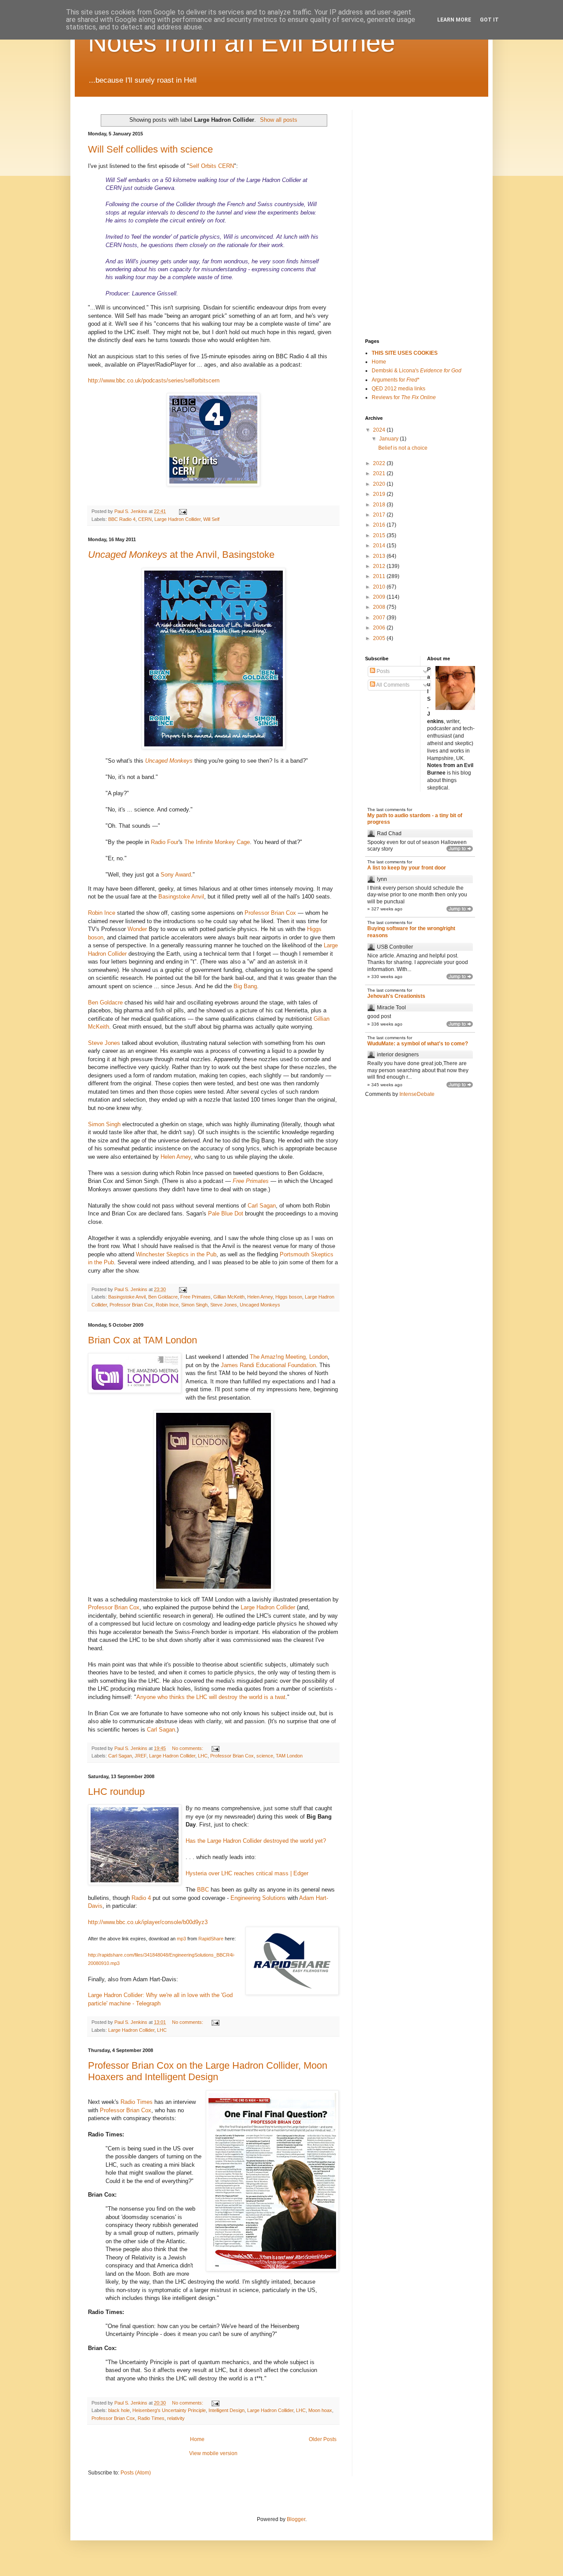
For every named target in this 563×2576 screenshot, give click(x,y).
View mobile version (213, 2453)
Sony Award (176, 875)
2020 (380, 484)
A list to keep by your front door (407, 868)
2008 (380, 607)
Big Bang (245, 986)
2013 (380, 556)
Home (197, 2439)
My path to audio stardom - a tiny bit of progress (415, 819)
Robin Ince (102, 913)
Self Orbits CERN (212, 166)
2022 (380, 463)
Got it (489, 20)
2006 (380, 628)
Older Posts (323, 2439)
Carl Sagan (262, 1206)
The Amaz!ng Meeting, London (289, 1357)
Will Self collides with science (150, 149)
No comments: (188, 1748)
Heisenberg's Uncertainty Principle (169, 2410)
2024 (380, 430)
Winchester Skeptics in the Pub (176, 1254)
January (389, 439)
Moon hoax (320, 2410)
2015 (380, 535)
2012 (380, 566)
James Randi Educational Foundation (268, 1365)
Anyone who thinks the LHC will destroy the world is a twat (211, 1697)
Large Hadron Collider (177, 519)
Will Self (211, 519)
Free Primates (196, 1297)
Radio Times (137, 2102)
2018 (380, 505)
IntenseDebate (417, 1094)
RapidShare (212, 1939)
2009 (380, 597)
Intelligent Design (227, 2410)
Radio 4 (141, 1898)
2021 (380, 473)
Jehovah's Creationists (396, 996)
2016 (380, 525)
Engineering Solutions (258, 1898)
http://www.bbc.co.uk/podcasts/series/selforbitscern (154, 380)
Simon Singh (104, 1124)
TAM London (289, 1756)
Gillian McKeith (229, 1297)
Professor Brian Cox (270, 913)
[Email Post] (183, 511)
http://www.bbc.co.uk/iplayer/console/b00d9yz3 (148, 1922)
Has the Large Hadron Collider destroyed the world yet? (256, 1841)
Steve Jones (104, 1043)
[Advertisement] (409, 154)
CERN (145, 519)
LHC (203, 1756)
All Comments (392, 685)
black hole (119, 2410)
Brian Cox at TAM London (143, 1340)
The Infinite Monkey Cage (217, 842)
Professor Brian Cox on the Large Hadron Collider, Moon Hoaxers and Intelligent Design (208, 2071)
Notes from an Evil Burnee (241, 42)
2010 (380, 587)
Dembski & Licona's (417, 371)
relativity (176, 2418)
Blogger (296, 2519)
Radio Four (165, 842)
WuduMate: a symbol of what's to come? (418, 1044)
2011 (380, 576)
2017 (380, 515)
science (265, 1756)
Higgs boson (289, 1297)
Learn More (454, 20)
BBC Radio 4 (122, 519)
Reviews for (404, 397)
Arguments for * (396, 380)
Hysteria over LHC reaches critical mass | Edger (247, 1873)
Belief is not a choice (403, 448)
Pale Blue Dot (226, 1213)
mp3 (181, 1939)
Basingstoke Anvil (181, 897)
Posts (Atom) (136, 2473)
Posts (382, 671)
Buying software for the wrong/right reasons (411, 932)
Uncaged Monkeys (169, 761)
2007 (380, 618)
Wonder (137, 929)
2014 (380, 546)
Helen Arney (176, 1157)
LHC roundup (116, 1792)
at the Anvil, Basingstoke (181, 555)
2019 (380, 494)
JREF (141, 1756)
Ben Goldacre (105, 1002)
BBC (203, 1890)
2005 (380, 638)
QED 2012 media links (398, 389)
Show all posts (279, 120)
